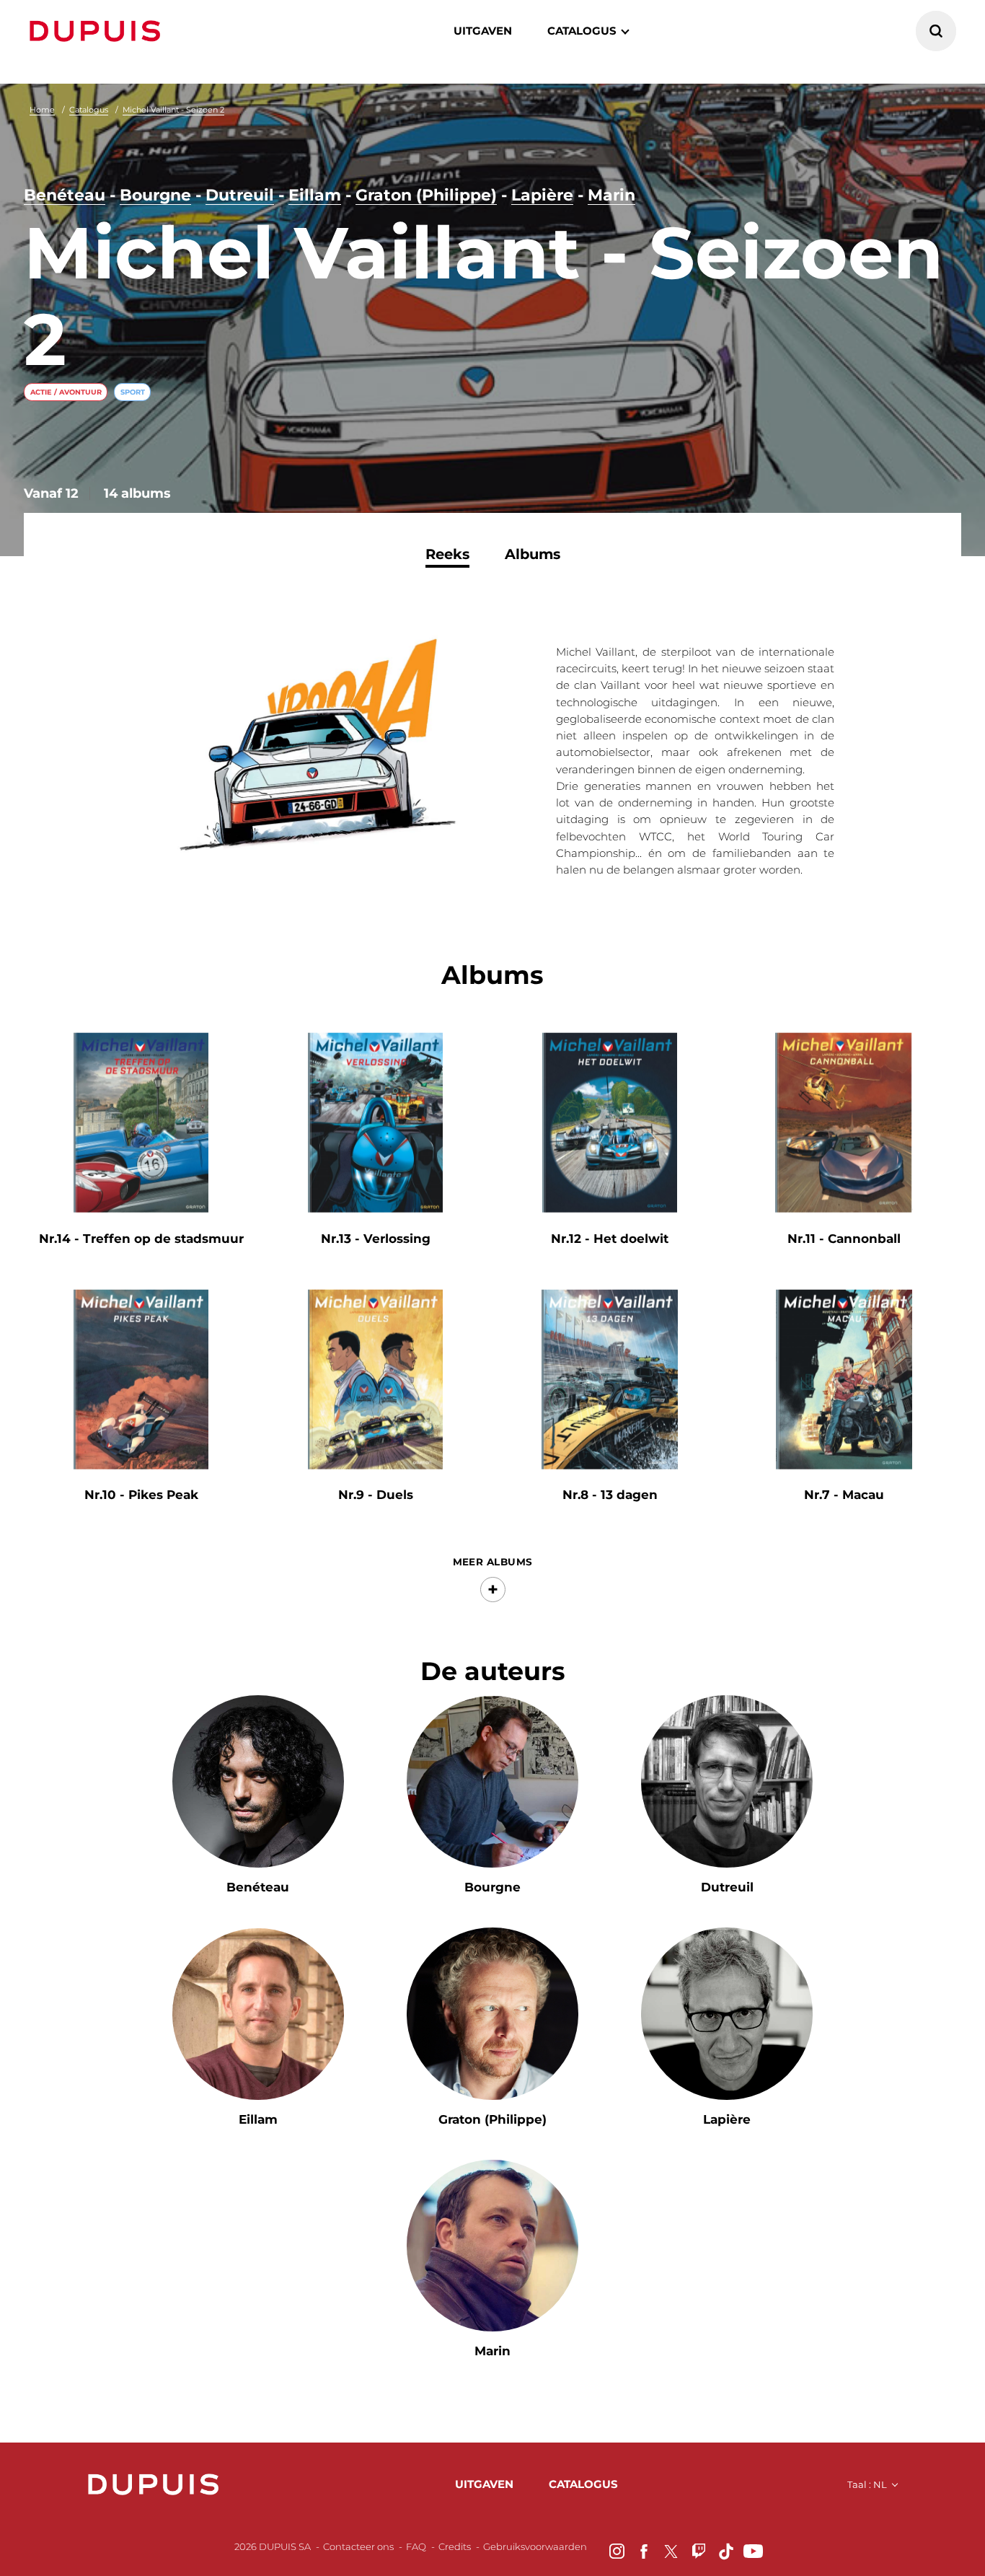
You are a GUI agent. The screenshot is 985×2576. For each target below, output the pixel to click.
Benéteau (65, 195)
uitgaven (484, 2484)
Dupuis (98, 31)
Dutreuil (240, 195)
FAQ (416, 2546)
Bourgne (155, 195)
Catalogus (89, 110)
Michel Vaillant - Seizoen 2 (173, 110)
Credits (455, 2546)
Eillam (315, 195)
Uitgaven (483, 31)
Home (42, 110)
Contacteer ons (358, 2546)
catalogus (582, 31)
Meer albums (493, 1562)
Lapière (542, 195)
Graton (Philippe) (426, 195)
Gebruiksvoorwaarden (535, 2546)
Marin (611, 195)
